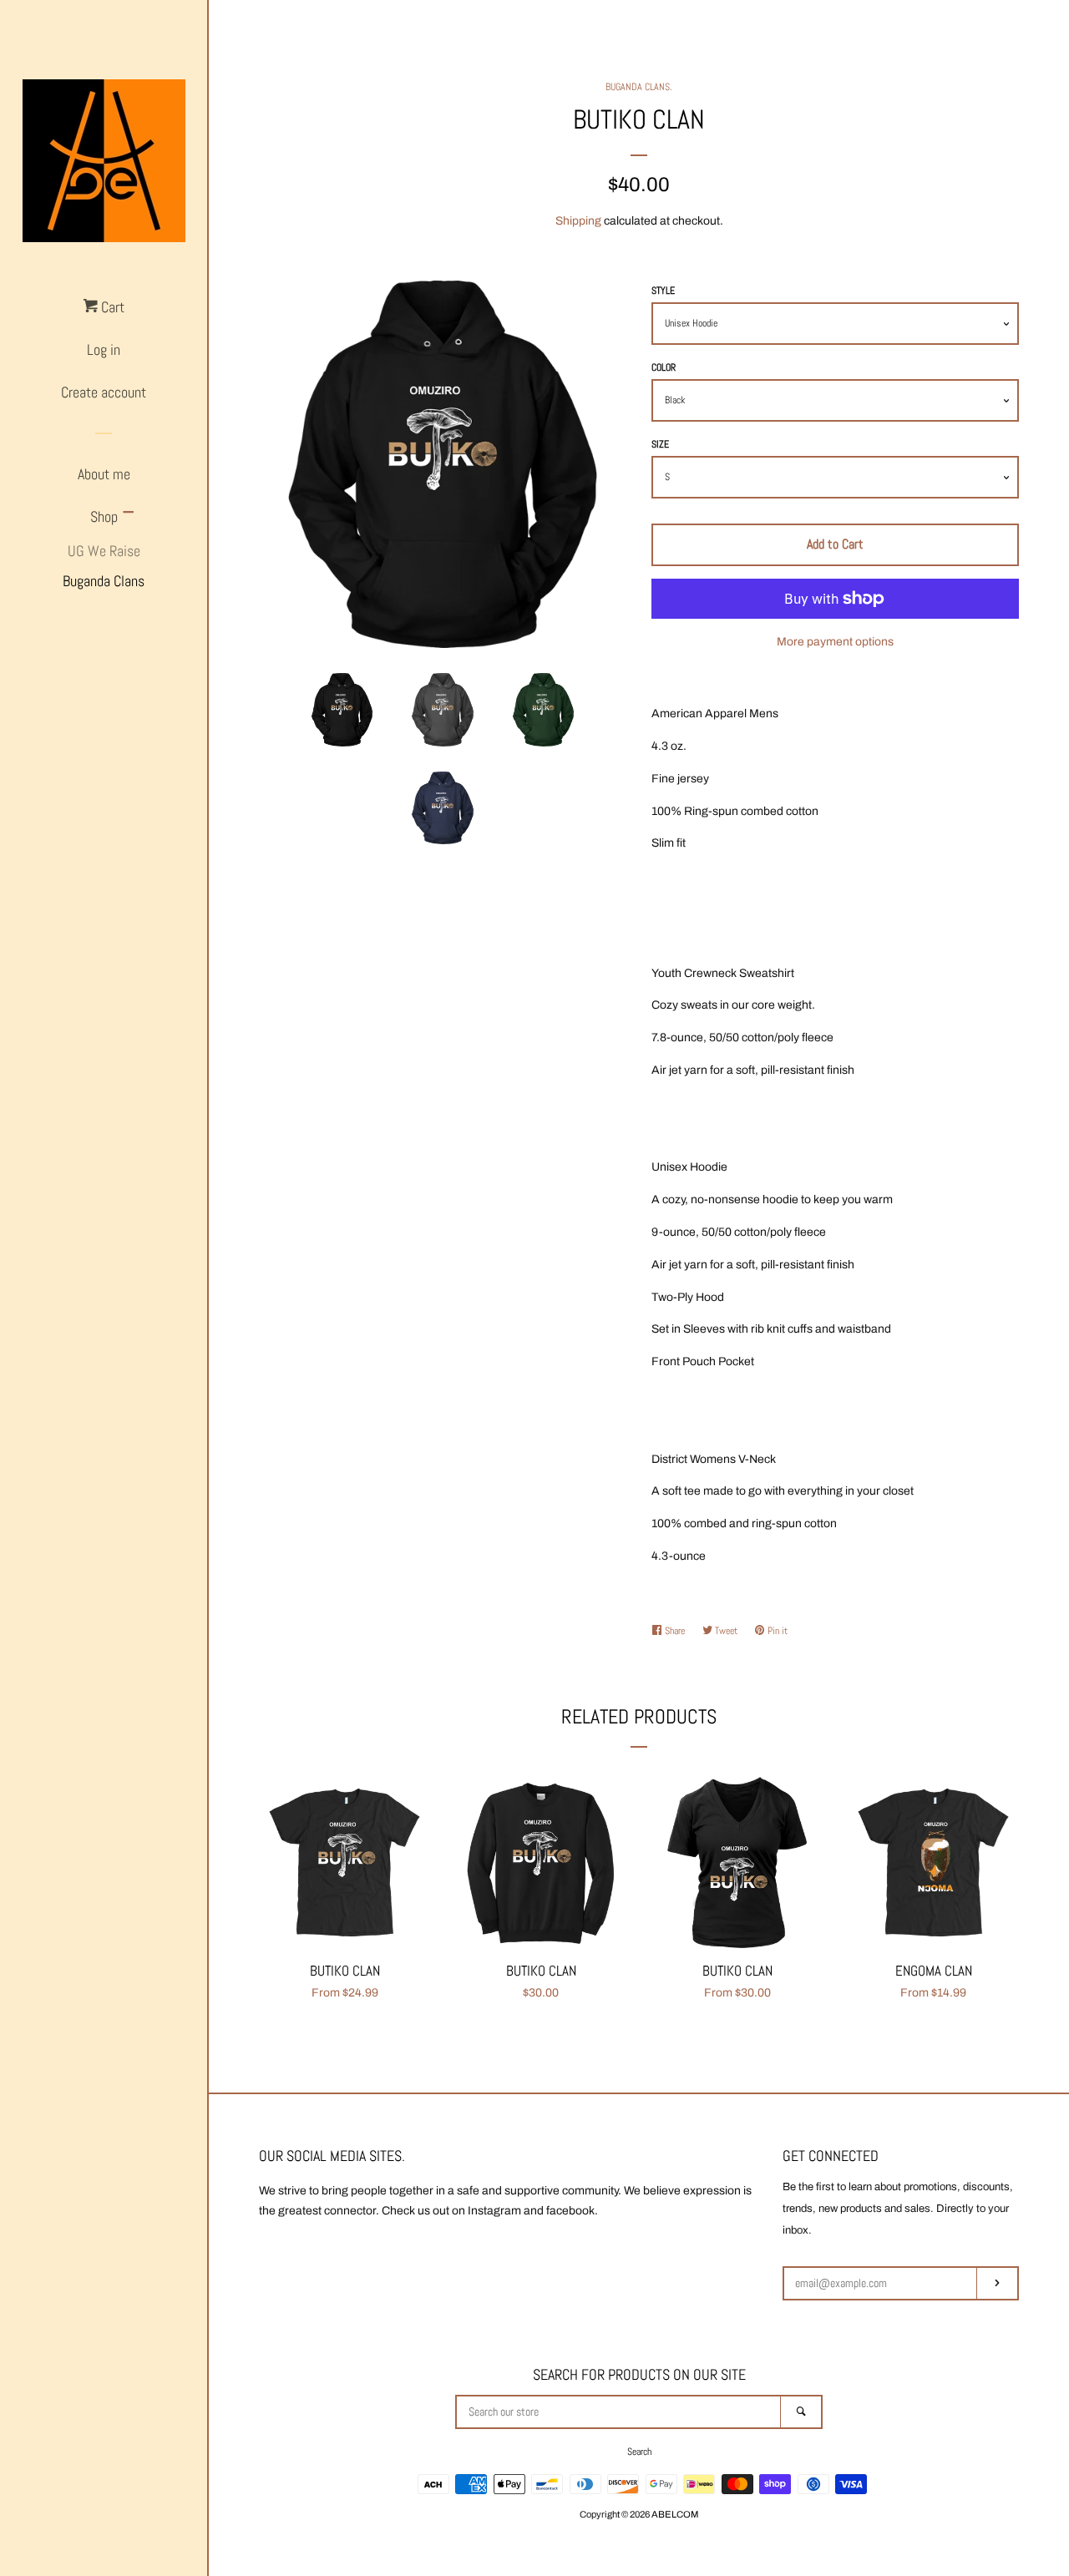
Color (664, 367)
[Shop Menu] (129, 514)
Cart (111, 307)
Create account (104, 392)
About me (104, 474)
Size (660, 444)
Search (639, 2452)
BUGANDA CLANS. (639, 87)
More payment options (835, 642)
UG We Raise (104, 551)
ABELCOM (675, 2514)
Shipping (578, 221)
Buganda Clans (104, 581)
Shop (104, 516)
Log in (104, 349)
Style (663, 291)
